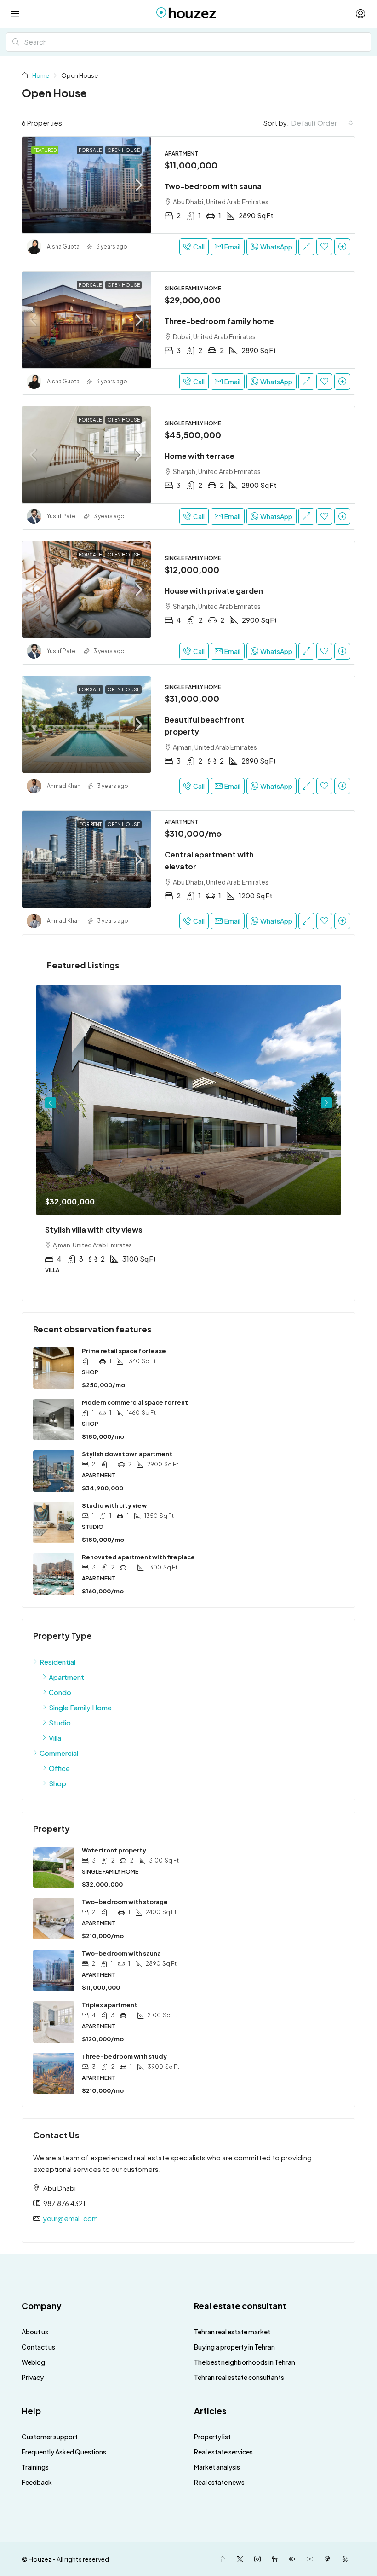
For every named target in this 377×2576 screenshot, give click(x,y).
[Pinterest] (329, 2559)
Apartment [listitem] (66, 1677)
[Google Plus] (294, 2559)
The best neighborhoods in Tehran (245, 2362)
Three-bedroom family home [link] (219, 321)
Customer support (50, 2437)
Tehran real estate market (232, 2332)
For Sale (90, 150)
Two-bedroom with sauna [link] (213, 186)
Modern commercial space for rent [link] (135, 1402)
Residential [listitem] (57, 1662)
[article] (188, 1136)
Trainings (35, 2467)
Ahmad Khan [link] (64, 786)
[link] (86, 185)
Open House (123, 150)
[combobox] (322, 123)
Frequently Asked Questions (64, 2452)
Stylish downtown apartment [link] (127, 1454)
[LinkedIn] (277, 2559)
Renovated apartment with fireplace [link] (138, 1557)
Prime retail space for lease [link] (124, 1351)
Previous (51, 1103)
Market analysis (217, 2467)
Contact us (38, 2347)
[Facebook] (224, 2559)
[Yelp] (347, 2559)
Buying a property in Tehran (234, 2347)
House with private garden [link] (214, 591)
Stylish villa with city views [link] (94, 1230)
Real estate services (223, 2452)
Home (41, 75)
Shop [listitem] (57, 1783)
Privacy (33, 2377)
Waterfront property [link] (114, 1850)
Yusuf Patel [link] (62, 516)
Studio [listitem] (60, 1722)
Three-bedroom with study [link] (124, 2056)
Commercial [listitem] (59, 1753)
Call (199, 247)
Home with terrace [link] (200, 456)
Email (232, 247)
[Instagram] (259, 2559)
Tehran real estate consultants (239, 2377)
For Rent (90, 824)
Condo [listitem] (60, 1692)
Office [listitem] (59, 1768)
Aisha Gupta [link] (63, 246)
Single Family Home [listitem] (80, 1707)
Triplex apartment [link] (110, 2005)
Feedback (37, 2482)
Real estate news (219, 2482)
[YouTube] (312, 2559)
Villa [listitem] (55, 1738)
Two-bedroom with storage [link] (125, 1902)
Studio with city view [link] (114, 1505)
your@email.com (71, 2218)
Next (326, 1103)
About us (35, 2332)
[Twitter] (242, 2559)
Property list (212, 2437)
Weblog (33, 2362)
